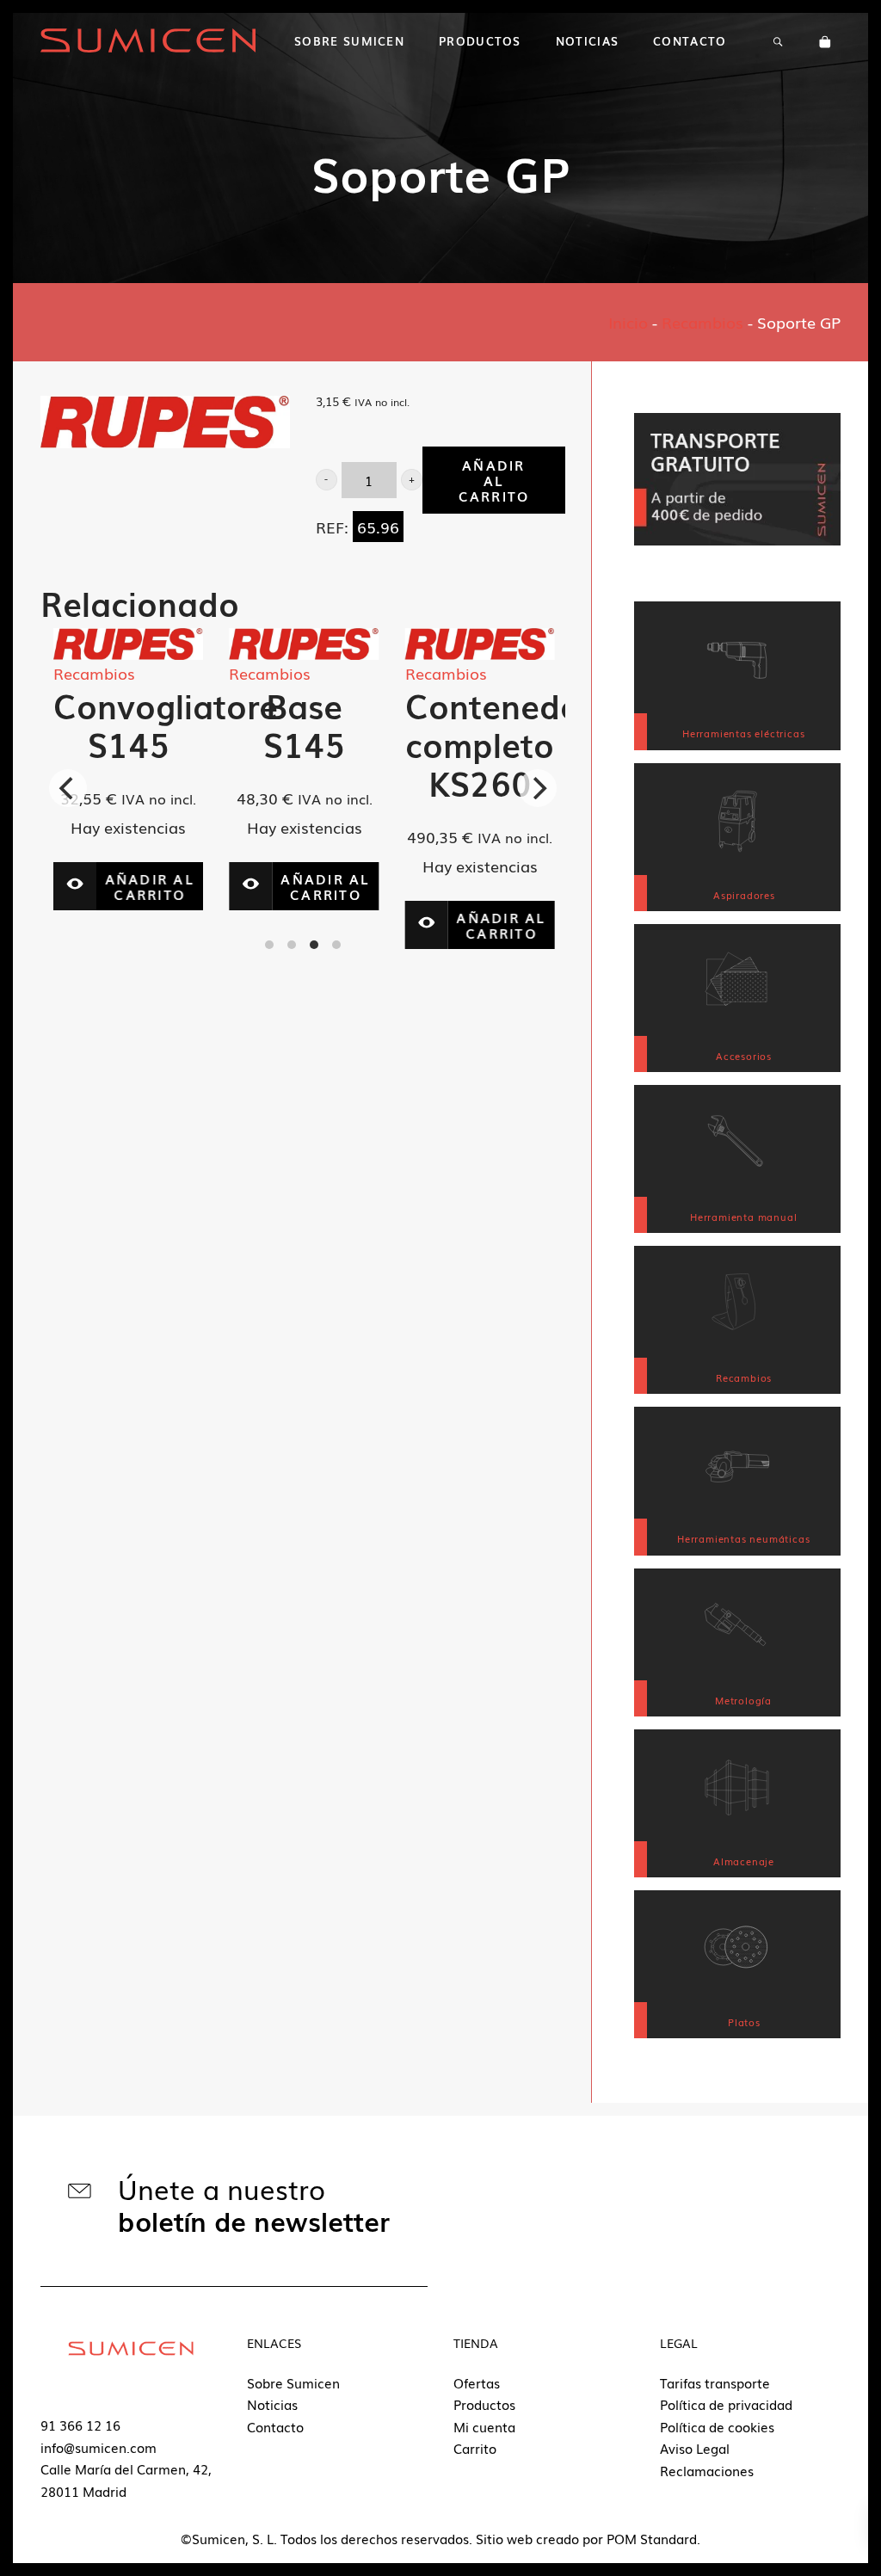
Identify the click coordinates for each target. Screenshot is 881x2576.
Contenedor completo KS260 (393, 744)
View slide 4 (336, 945)
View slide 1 (269, 945)
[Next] (538, 788)
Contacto (275, 2426)
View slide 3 (314, 945)
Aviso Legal (695, 2448)
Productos (484, 2404)
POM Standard (652, 2538)
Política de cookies (717, 2426)
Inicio (628, 322)
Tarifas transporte (715, 2382)
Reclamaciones (707, 2470)
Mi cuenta (484, 2426)
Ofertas (477, 2382)
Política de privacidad (726, 2404)
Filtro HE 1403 (550, 724)
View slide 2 (292, 945)
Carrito (475, 2448)
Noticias (272, 2404)
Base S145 (198, 724)
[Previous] (68, 788)
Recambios (702, 322)
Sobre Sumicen (293, 2382)
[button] (327, 480)
